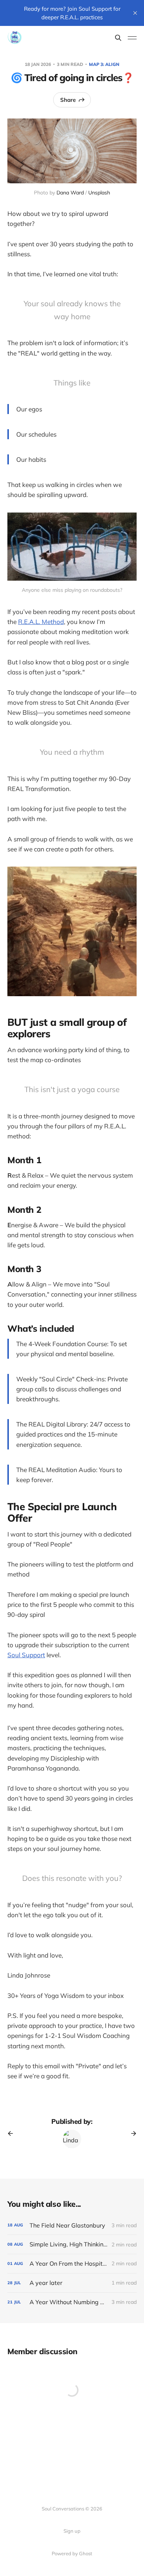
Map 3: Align (104, 64)
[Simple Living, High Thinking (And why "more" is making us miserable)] (72, 2244)
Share (68, 100)
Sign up (72, 2531)
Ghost (86, 2553)
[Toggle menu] (132, 38)
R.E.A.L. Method (41, 622)
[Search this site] (118, 38)
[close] (135, 13)
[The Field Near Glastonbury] (72, 2225)
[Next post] (131, 2133)
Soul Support (26, 1655)
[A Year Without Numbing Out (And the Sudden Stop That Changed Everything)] (72, 2302)
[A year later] (72, 2283)
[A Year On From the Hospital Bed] (72, 2264)
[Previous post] (13, 2133)
